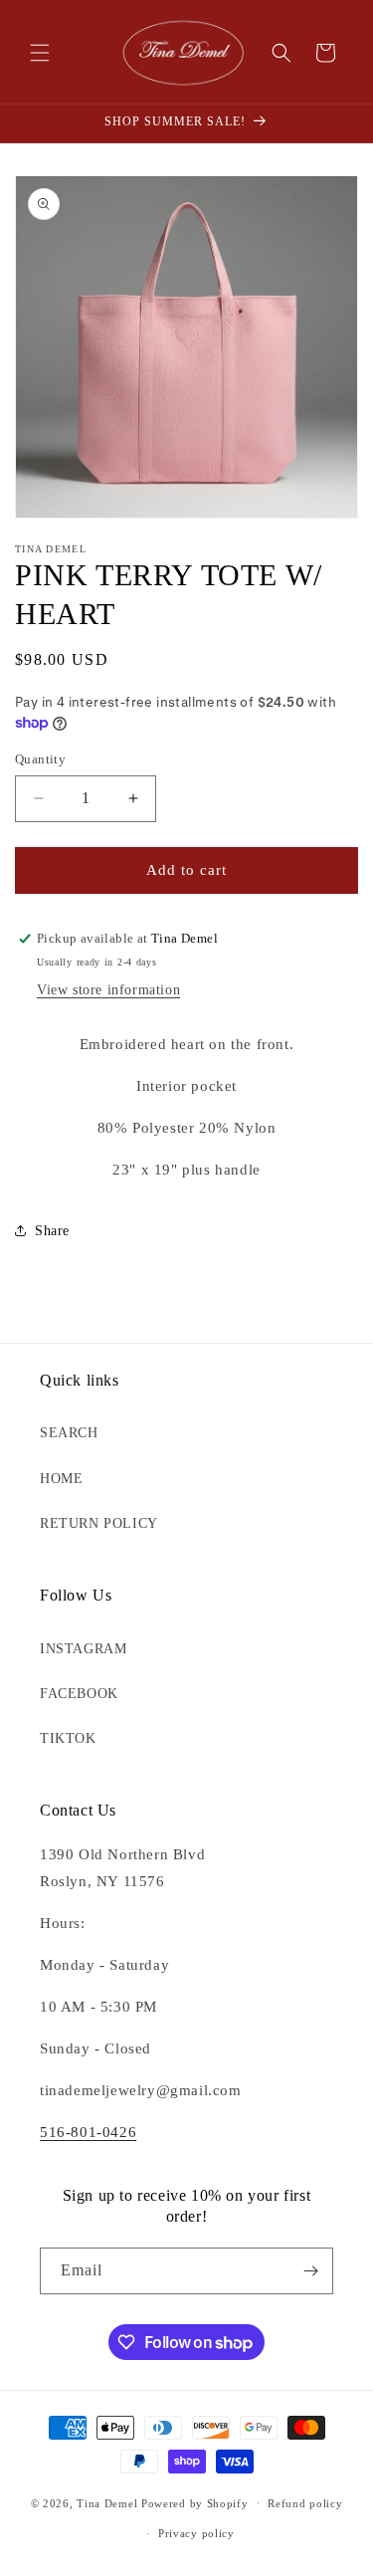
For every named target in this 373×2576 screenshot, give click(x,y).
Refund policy (305, 2503)
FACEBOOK (79, 1694)
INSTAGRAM (83, 1649)
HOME (61, 1479)
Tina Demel (107, 2502)
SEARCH (69, 1433)
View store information (108, 990)
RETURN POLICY (99, 1523)
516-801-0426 (88, 2132)
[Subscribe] (310, 2271)
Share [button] (52, 1231)
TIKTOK (68, 1738)
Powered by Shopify (195, 2502)
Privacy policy (196, 2533)
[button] (40, 53)
